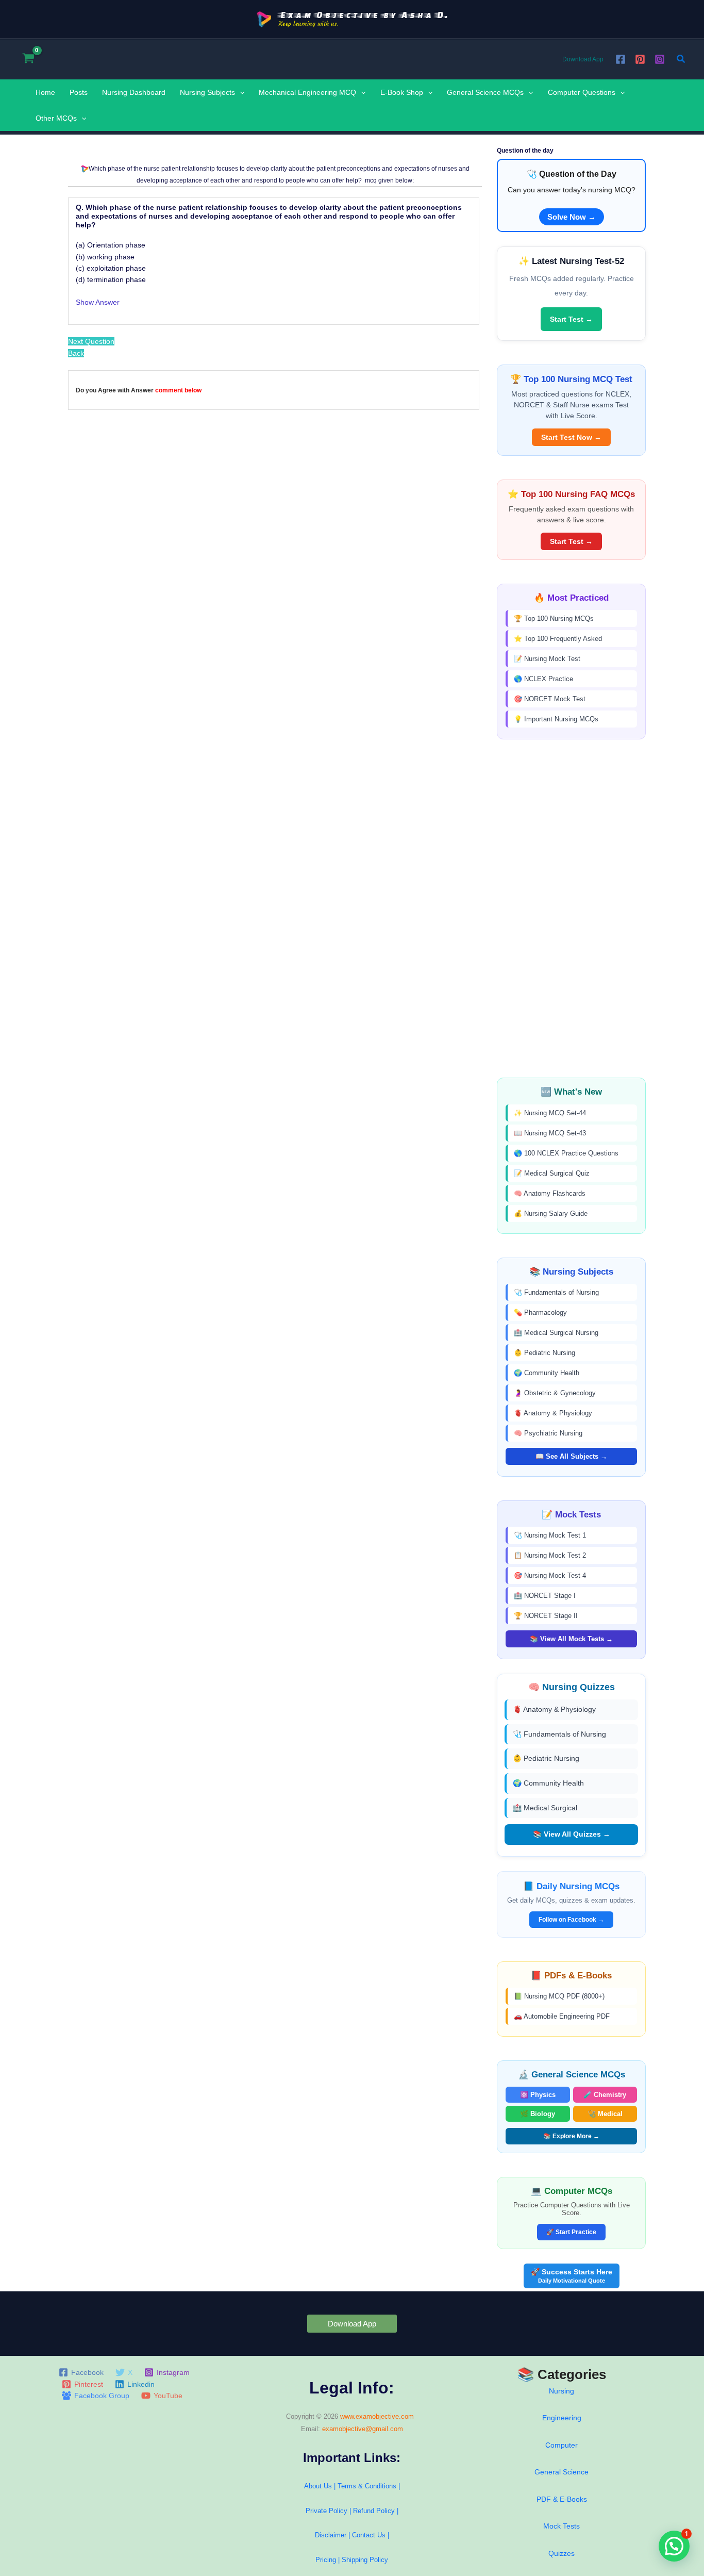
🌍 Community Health (547, 1373)
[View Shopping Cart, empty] (28, 59)
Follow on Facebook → (571, 1920)
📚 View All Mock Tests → (571, 1639)
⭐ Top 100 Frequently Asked (558, 639)
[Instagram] (660, 59)
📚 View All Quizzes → (572, 1834)
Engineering (562, 2418)
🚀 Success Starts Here (572, 2276)
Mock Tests (561, 2526)
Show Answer (98, 302)
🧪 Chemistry (605, 2095)
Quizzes (561, 2553)
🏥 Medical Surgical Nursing (556, 1333)
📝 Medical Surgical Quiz (552, 1173)
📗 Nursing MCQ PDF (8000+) (559, 1996)
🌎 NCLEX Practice (543, 679)
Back (76, 353)
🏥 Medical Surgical (545, 1808)
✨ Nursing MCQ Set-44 (550, 1113)
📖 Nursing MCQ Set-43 (550, 1133)
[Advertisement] (571, 909)
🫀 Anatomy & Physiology (553, 1413)
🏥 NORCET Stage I (545, 1596)
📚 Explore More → (571, 2136)
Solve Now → (572, 217)
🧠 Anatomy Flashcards (550, 1193)
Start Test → (571, 319)
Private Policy (326, 2511)
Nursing (561, 2391)
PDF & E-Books (562, 2499)
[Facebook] (621, 59)
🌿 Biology (538, 2114)
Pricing (326, 2560)
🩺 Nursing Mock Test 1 (550, 1535)
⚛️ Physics (538, 2095)
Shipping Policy (365, 2560)
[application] (240, 92)
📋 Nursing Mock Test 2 (550, 1555)
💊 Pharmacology (540, 1312)
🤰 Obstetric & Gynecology (555, 1393)
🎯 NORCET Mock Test (550, 699)
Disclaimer (331, 2535)
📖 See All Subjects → (571, 1456)
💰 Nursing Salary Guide (551, 1213)
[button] (681, 59)
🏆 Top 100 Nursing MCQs (554, 618)
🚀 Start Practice (571, 2232)
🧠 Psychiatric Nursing (548, 1433)
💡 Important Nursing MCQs (556, 719)
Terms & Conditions (367, 2486)
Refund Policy (374, 2511)
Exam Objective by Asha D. (364, 15)
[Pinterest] (640, 59)
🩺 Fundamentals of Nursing (556, 1292)
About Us (318, 2486)
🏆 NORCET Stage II (546, 1616)
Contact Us (370, 2535)
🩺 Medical (605, 2114)
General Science (561, 2472)
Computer (561, 2445)
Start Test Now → (571, 437)
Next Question (91, 341)
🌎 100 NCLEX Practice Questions (566, 1153)
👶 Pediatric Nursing (544, 1353)
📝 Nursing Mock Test (547, 659)
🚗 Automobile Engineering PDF (562, 2016)
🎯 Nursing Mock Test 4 (550, 1575)
